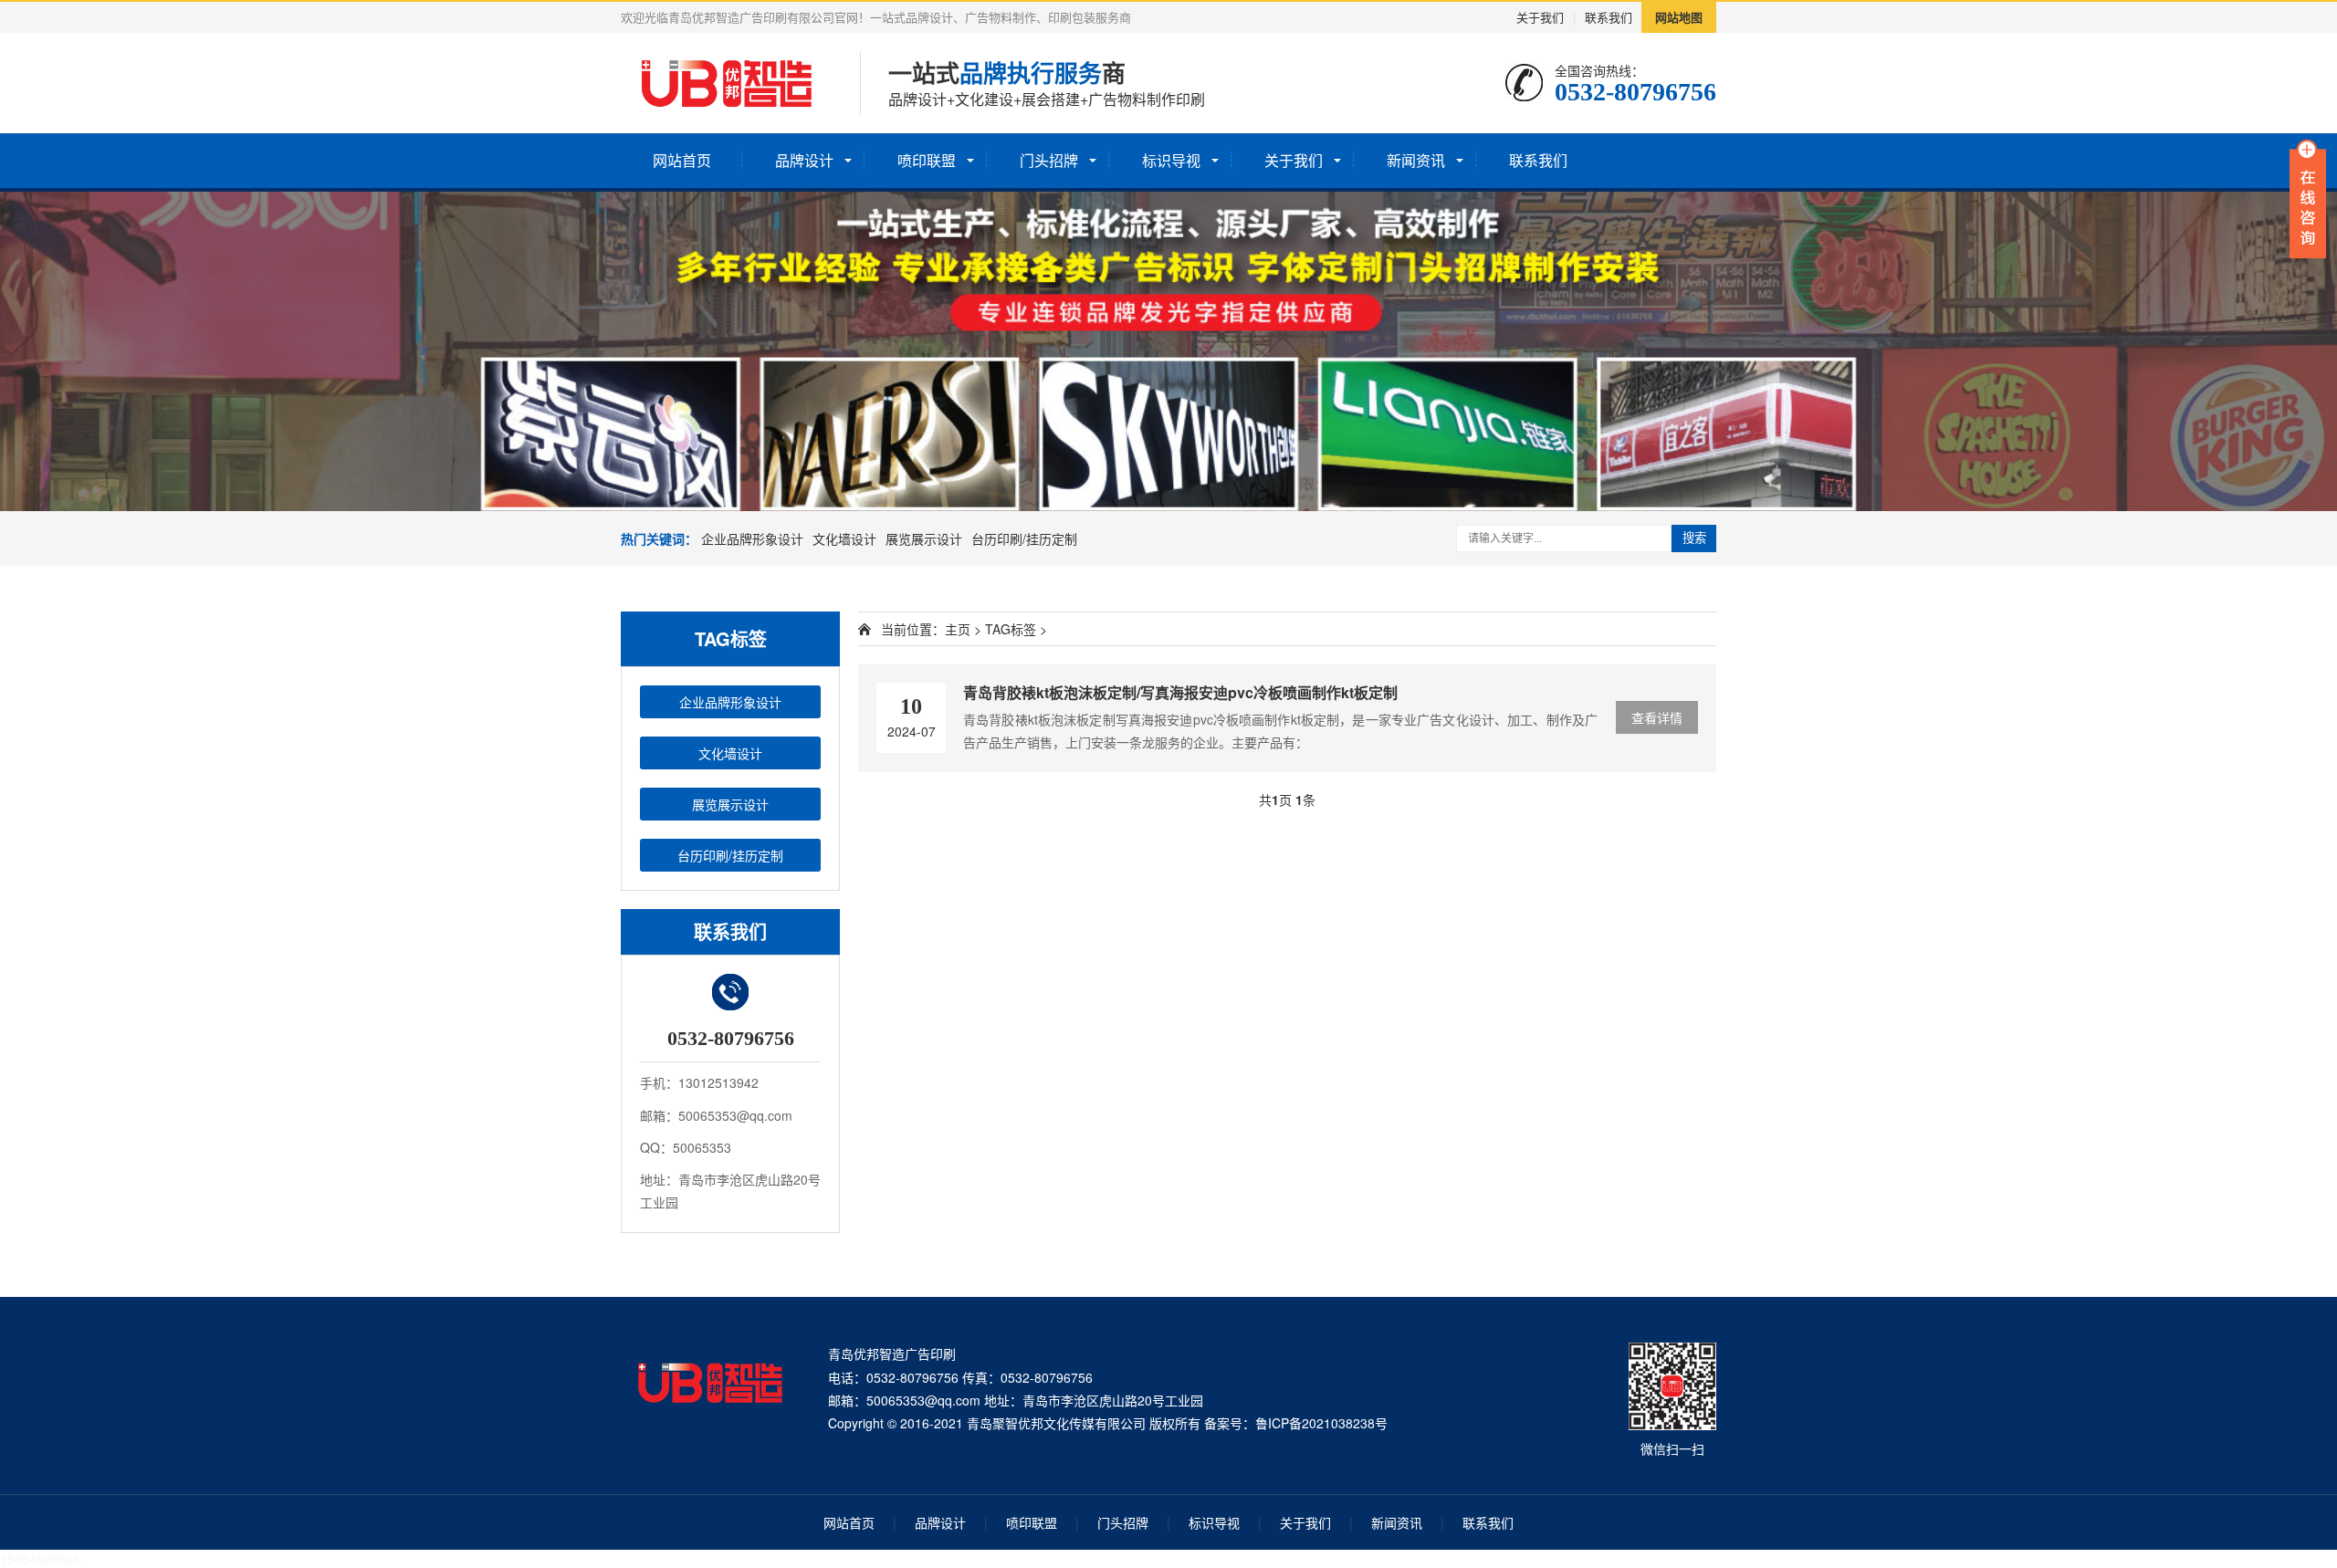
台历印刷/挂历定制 (1024, 538)
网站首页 (682, 160)
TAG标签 (1011, 629)
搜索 (1694, 538)
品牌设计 (804, 160)
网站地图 (1679, 17)
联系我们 (1609, 17)
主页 (958, 629)
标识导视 (1171, 160)
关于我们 (1540, 17)
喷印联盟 (927, 160)
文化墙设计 (844, 538)
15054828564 (40, 1559)
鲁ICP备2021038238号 (1321, 1423)
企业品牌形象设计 (752, 538)
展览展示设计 (924, 538)
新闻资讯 (1416, 160)
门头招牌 (1049, 160)
